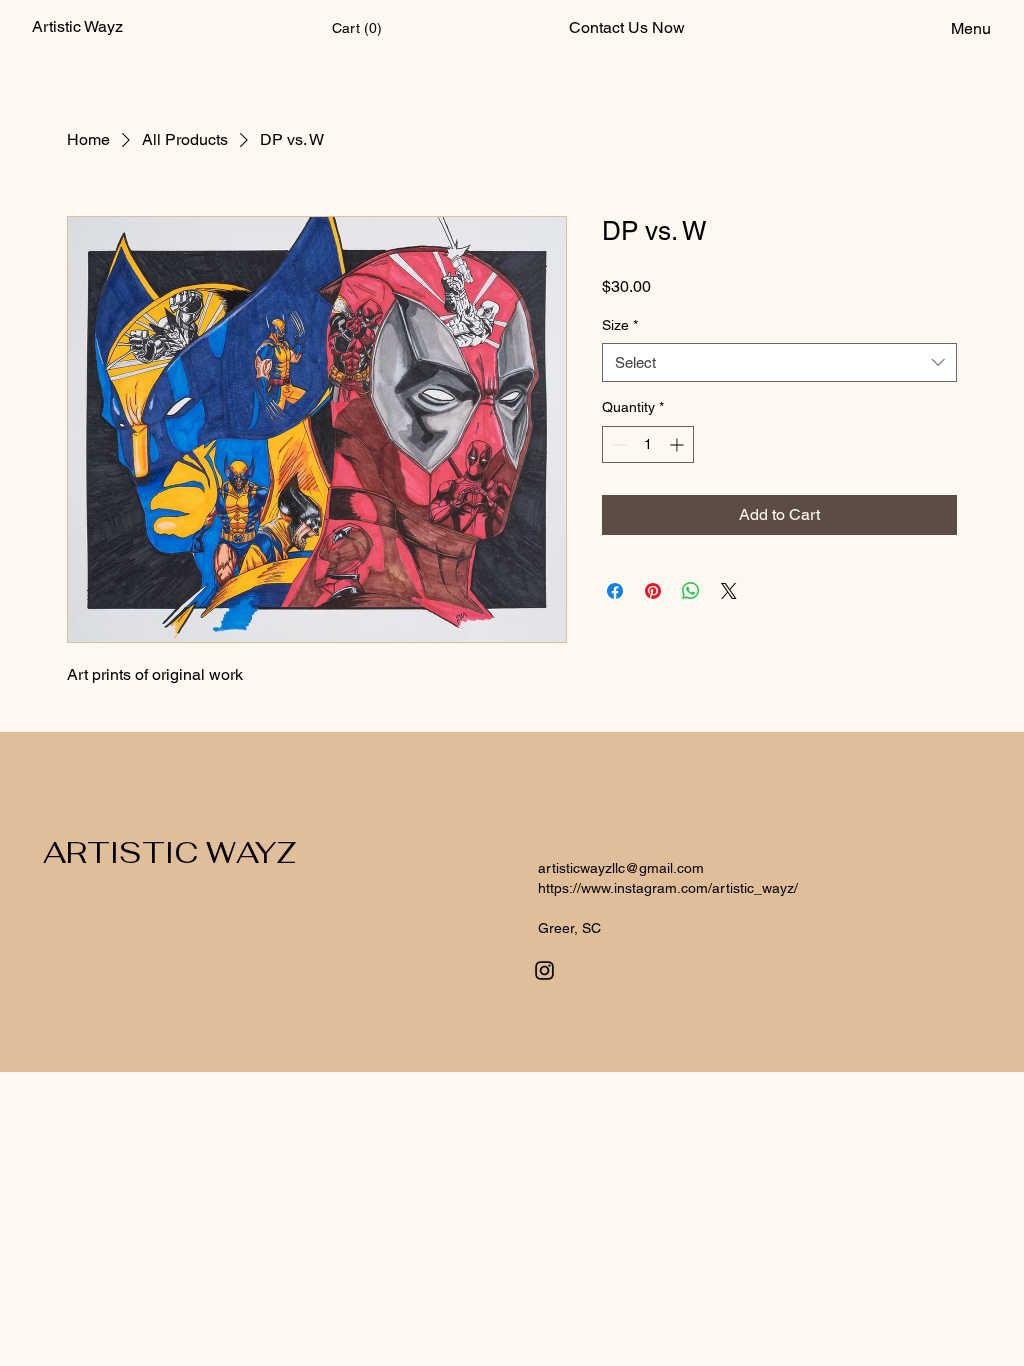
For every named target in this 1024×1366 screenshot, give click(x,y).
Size (620, 325)
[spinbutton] (648, 444)
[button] (358, 28)
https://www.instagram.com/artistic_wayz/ (668, 888)
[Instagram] (544, 970)
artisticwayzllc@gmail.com (621, 868)
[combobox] (779, 362)
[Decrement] (617, 444)
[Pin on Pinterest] (653, 591)
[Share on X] (729, 591)
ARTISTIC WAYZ (170, 852)
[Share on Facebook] (615, 591)
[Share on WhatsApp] (691, 591)
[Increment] (678, 444)
